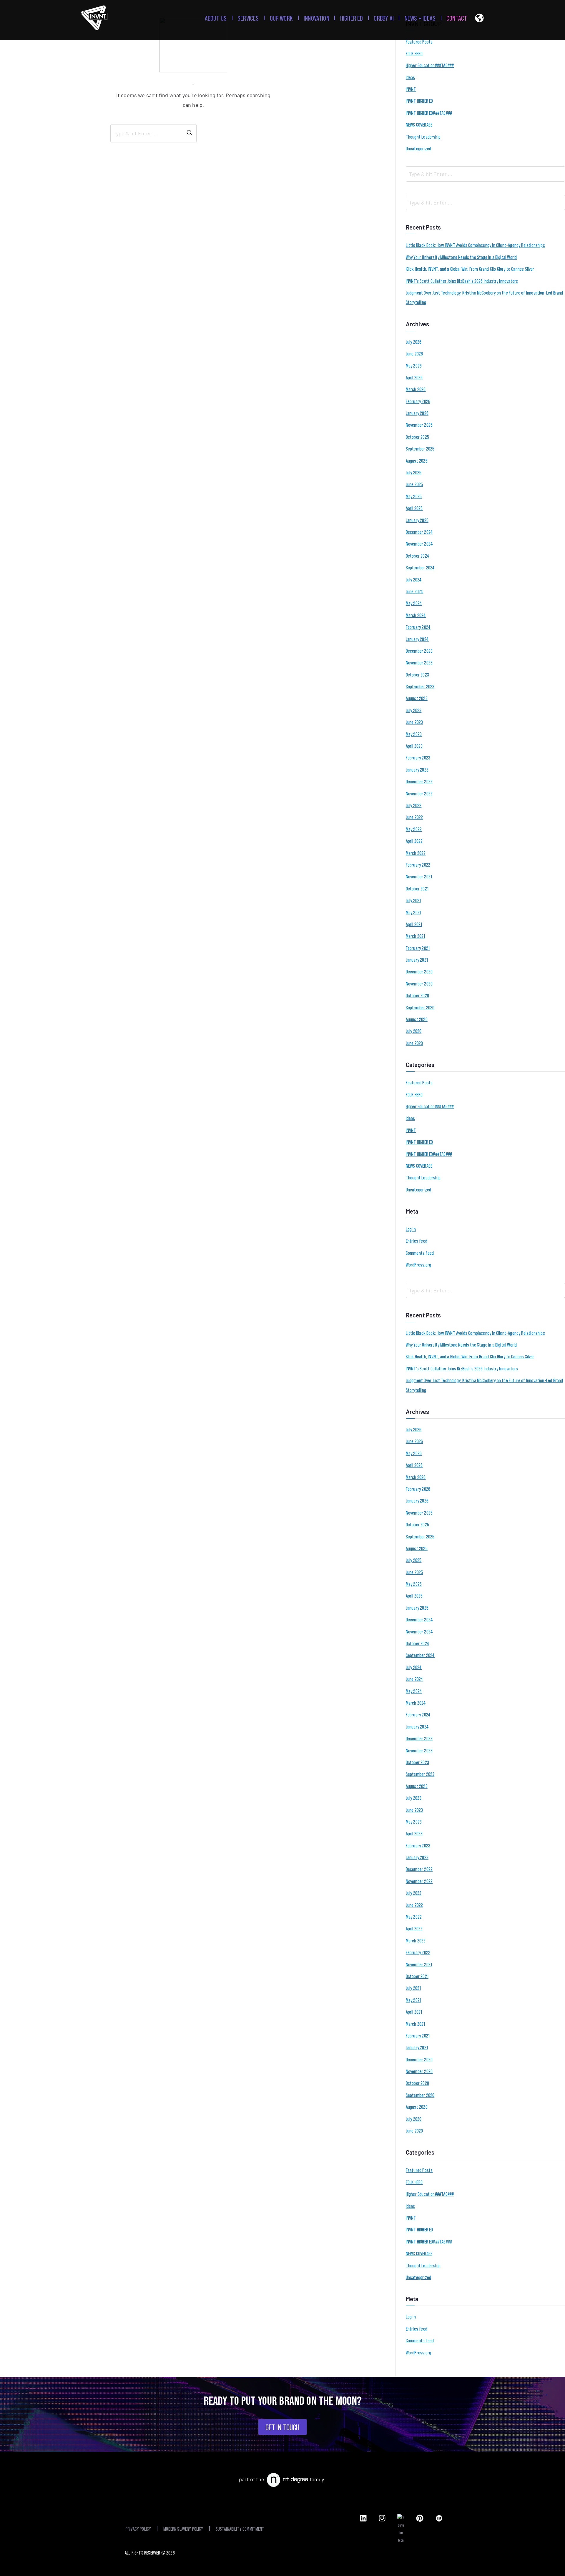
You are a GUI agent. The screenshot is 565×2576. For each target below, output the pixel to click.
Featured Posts (419, 41)
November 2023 (419, 662)
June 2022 (414, 817)
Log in (411, 1229)
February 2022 (418, 865)
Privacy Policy (138, 2529)
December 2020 (419, 971)
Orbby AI (384, 18)
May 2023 (414, 734)
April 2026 (414, 377)
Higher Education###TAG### (430, 65)
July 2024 (414, 579)
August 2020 (417, 1019)
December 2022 (419, 781)
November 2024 (419, 544)
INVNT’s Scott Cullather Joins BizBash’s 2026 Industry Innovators (462, 281)
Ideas (411, 77)
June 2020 (414, 1043)
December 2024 (419, 532)
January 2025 (417, 520)
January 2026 (417, 413)
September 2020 (420, 1007)
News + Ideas (420, 18)
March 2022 (416, 853)
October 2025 (417, 437)
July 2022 (414, 805)
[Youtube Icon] (401, 2529)
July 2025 (414, 472)
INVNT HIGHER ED (419, 101)
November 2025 (419, 425)
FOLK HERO (414, 53)
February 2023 (418, 757)
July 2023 (414, 710)
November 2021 (419, 876)
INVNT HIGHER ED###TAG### (429, 113)
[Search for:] (153, 133)
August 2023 (417, 698)
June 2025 (414, 484)
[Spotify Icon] (439, 2518)
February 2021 (418, 948)
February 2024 (418, 627)
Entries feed (417, 1241)
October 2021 (417, 888)
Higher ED (352, 18)
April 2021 (414, 924)
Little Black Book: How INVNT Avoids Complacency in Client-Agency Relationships (475, 245)
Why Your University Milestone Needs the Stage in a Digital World (461, 257)
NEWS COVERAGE (419, 124)
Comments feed (420, 1253)
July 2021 (413, 900)
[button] (479, 19)
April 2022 (414, 841)
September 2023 (420, 686)
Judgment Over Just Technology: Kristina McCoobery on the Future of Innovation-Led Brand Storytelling (485, 297)
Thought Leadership (423, 137)
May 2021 (413, 912)
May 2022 (414, 829)
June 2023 (414, 722)
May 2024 (414, 603)
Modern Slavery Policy (183, 2529)
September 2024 (420, 567)
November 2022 (419, 793)
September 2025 (420, 448)
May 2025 (414, 496)
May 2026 (414, 365)
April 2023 (414, 746)
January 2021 (417, 960)
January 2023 (417, 770)
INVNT (411, 89)
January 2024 (417, 639)
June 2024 (415, 591)
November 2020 (419, 983)
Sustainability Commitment (240, 2529)
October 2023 (417, 674)
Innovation (316, 18)
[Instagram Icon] (382, 2518)
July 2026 (414, 342)
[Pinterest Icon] (420, 2518)
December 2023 (419, 651)
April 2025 (414, 508)
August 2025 (417, 461)
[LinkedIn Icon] (363, 2518)
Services (248, 18)
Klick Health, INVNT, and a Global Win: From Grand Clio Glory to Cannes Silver (470, 269)
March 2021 (416, 936)
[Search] (189, 133)
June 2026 (414, 353)
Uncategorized (418, 148)
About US (216, 18)
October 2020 (417, 995)
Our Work (281, 18)
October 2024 (418, 556)
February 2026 (418, 401)
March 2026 (416, 389)
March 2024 (416, 615)
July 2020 (414, 1031)
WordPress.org (418, 1264)
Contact (457, 18)
